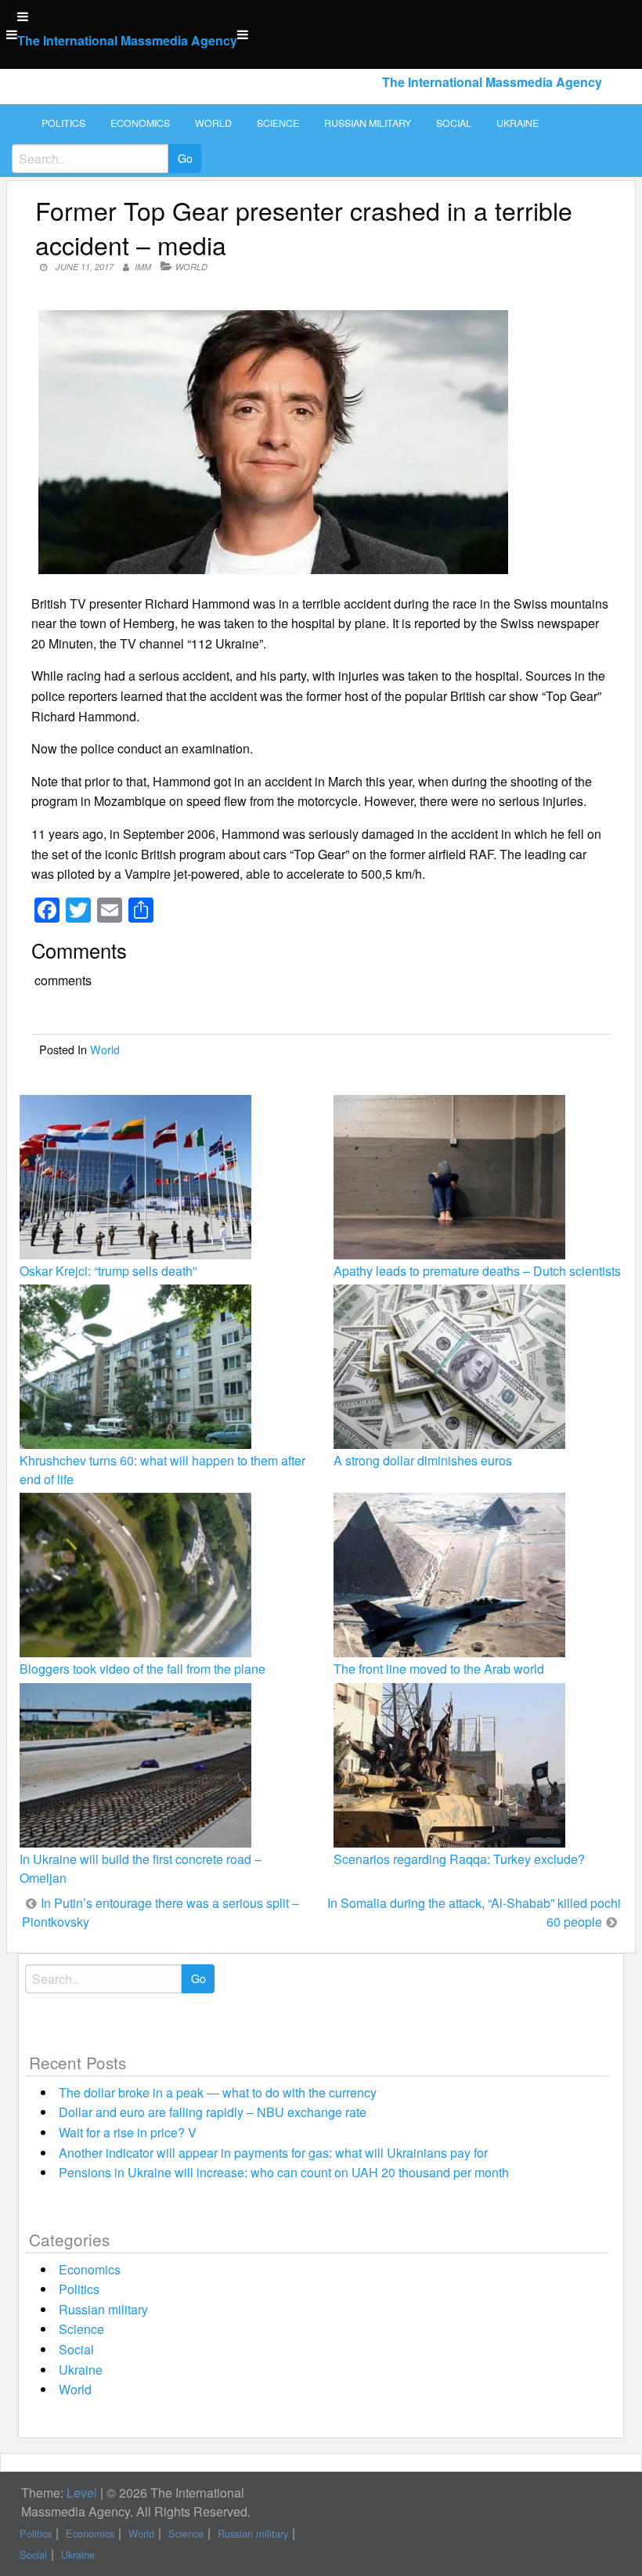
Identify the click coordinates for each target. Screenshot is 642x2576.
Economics (140, 123)
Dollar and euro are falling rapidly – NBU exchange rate (213, 2112)
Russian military (368, 123)
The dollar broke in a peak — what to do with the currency (218, 2092)
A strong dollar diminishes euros (423, 1460)
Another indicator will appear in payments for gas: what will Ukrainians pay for (273, 2153)
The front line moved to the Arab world (439, 1669)
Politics (63, 123)
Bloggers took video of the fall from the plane (142, 1669)
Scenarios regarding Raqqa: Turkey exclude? (459, 1859)
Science (278, 123)
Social (454, 123)
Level (82, 2493)
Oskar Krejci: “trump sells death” (108, 1271)
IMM (143, 267)
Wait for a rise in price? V (128, 2132)
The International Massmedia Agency (127, 40)
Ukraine (518, 123)
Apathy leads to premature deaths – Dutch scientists (477, 1271)
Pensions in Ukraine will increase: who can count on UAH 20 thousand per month (284, 2172)
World (213, 123)
